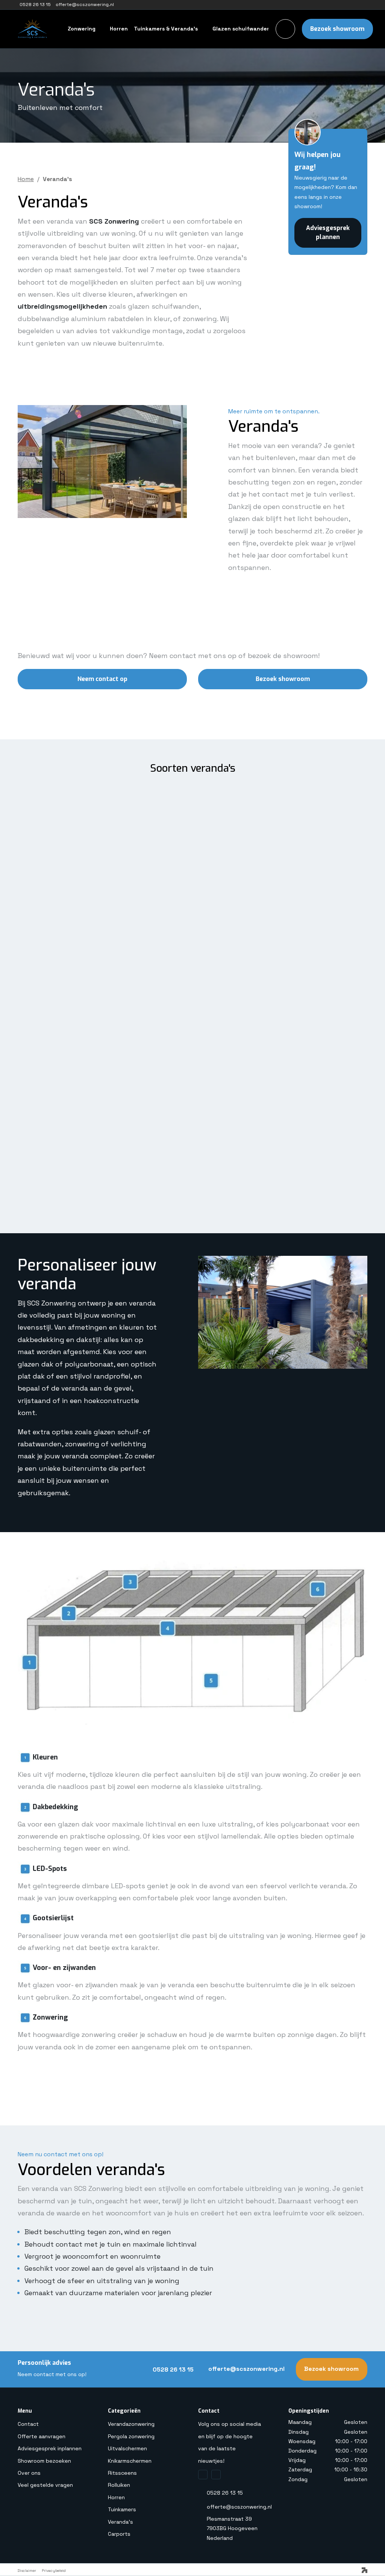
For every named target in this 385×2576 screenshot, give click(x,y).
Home (26, 179)
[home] (62, 29)
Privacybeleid (54, 2571)
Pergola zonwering (131, 2436)
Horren (119, 29)
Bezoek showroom (337, 29)
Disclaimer (27, 2571)
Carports (119, 2534)
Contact (28, 2424)
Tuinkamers (122, 2509)
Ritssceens (122, 2473)
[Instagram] (216, 2475)
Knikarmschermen (130, 2461)
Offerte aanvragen (42, 2436)
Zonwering (82, 29)
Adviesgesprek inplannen (50, 2448)
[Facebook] (203, 2475)
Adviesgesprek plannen (328, 232)
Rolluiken (119, 2485)
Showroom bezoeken (44, 2461)
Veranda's (121, 2522)
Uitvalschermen (127, 2448)
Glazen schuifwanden (241, 29)
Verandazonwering (131, 2424)
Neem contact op (102, 679)
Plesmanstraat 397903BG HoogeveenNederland (232, 2528)
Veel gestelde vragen (45, 2485)
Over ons (29, 2473)
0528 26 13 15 (225, 2493)
